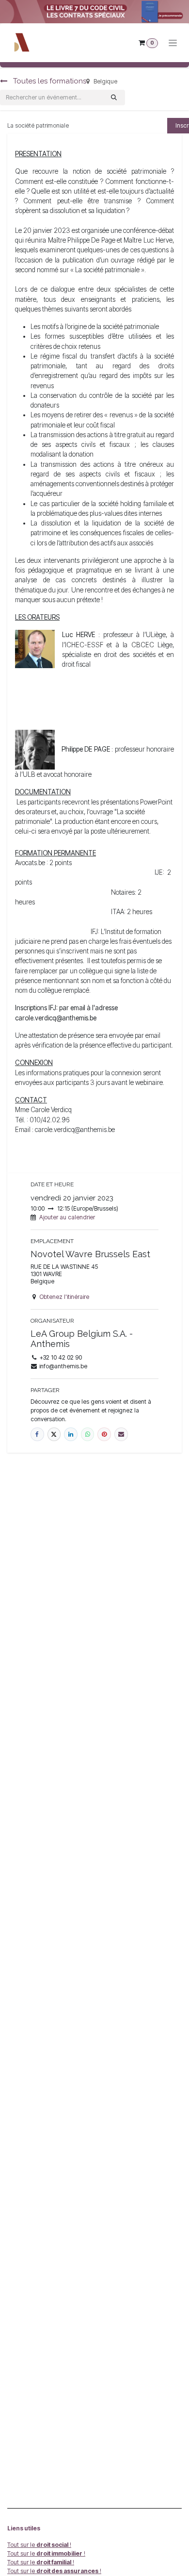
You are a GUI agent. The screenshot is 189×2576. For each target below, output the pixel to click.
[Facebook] (37, 1434)
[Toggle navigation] (173, 43)
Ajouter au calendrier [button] (67, 1217)
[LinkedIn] (71, 1434)
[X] (54, 1434)
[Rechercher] (114, 98)
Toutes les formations (49, 81)
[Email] (121, 1434)
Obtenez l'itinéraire (64, 1297)
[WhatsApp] (88, 1434)
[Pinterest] (104, 1434)
